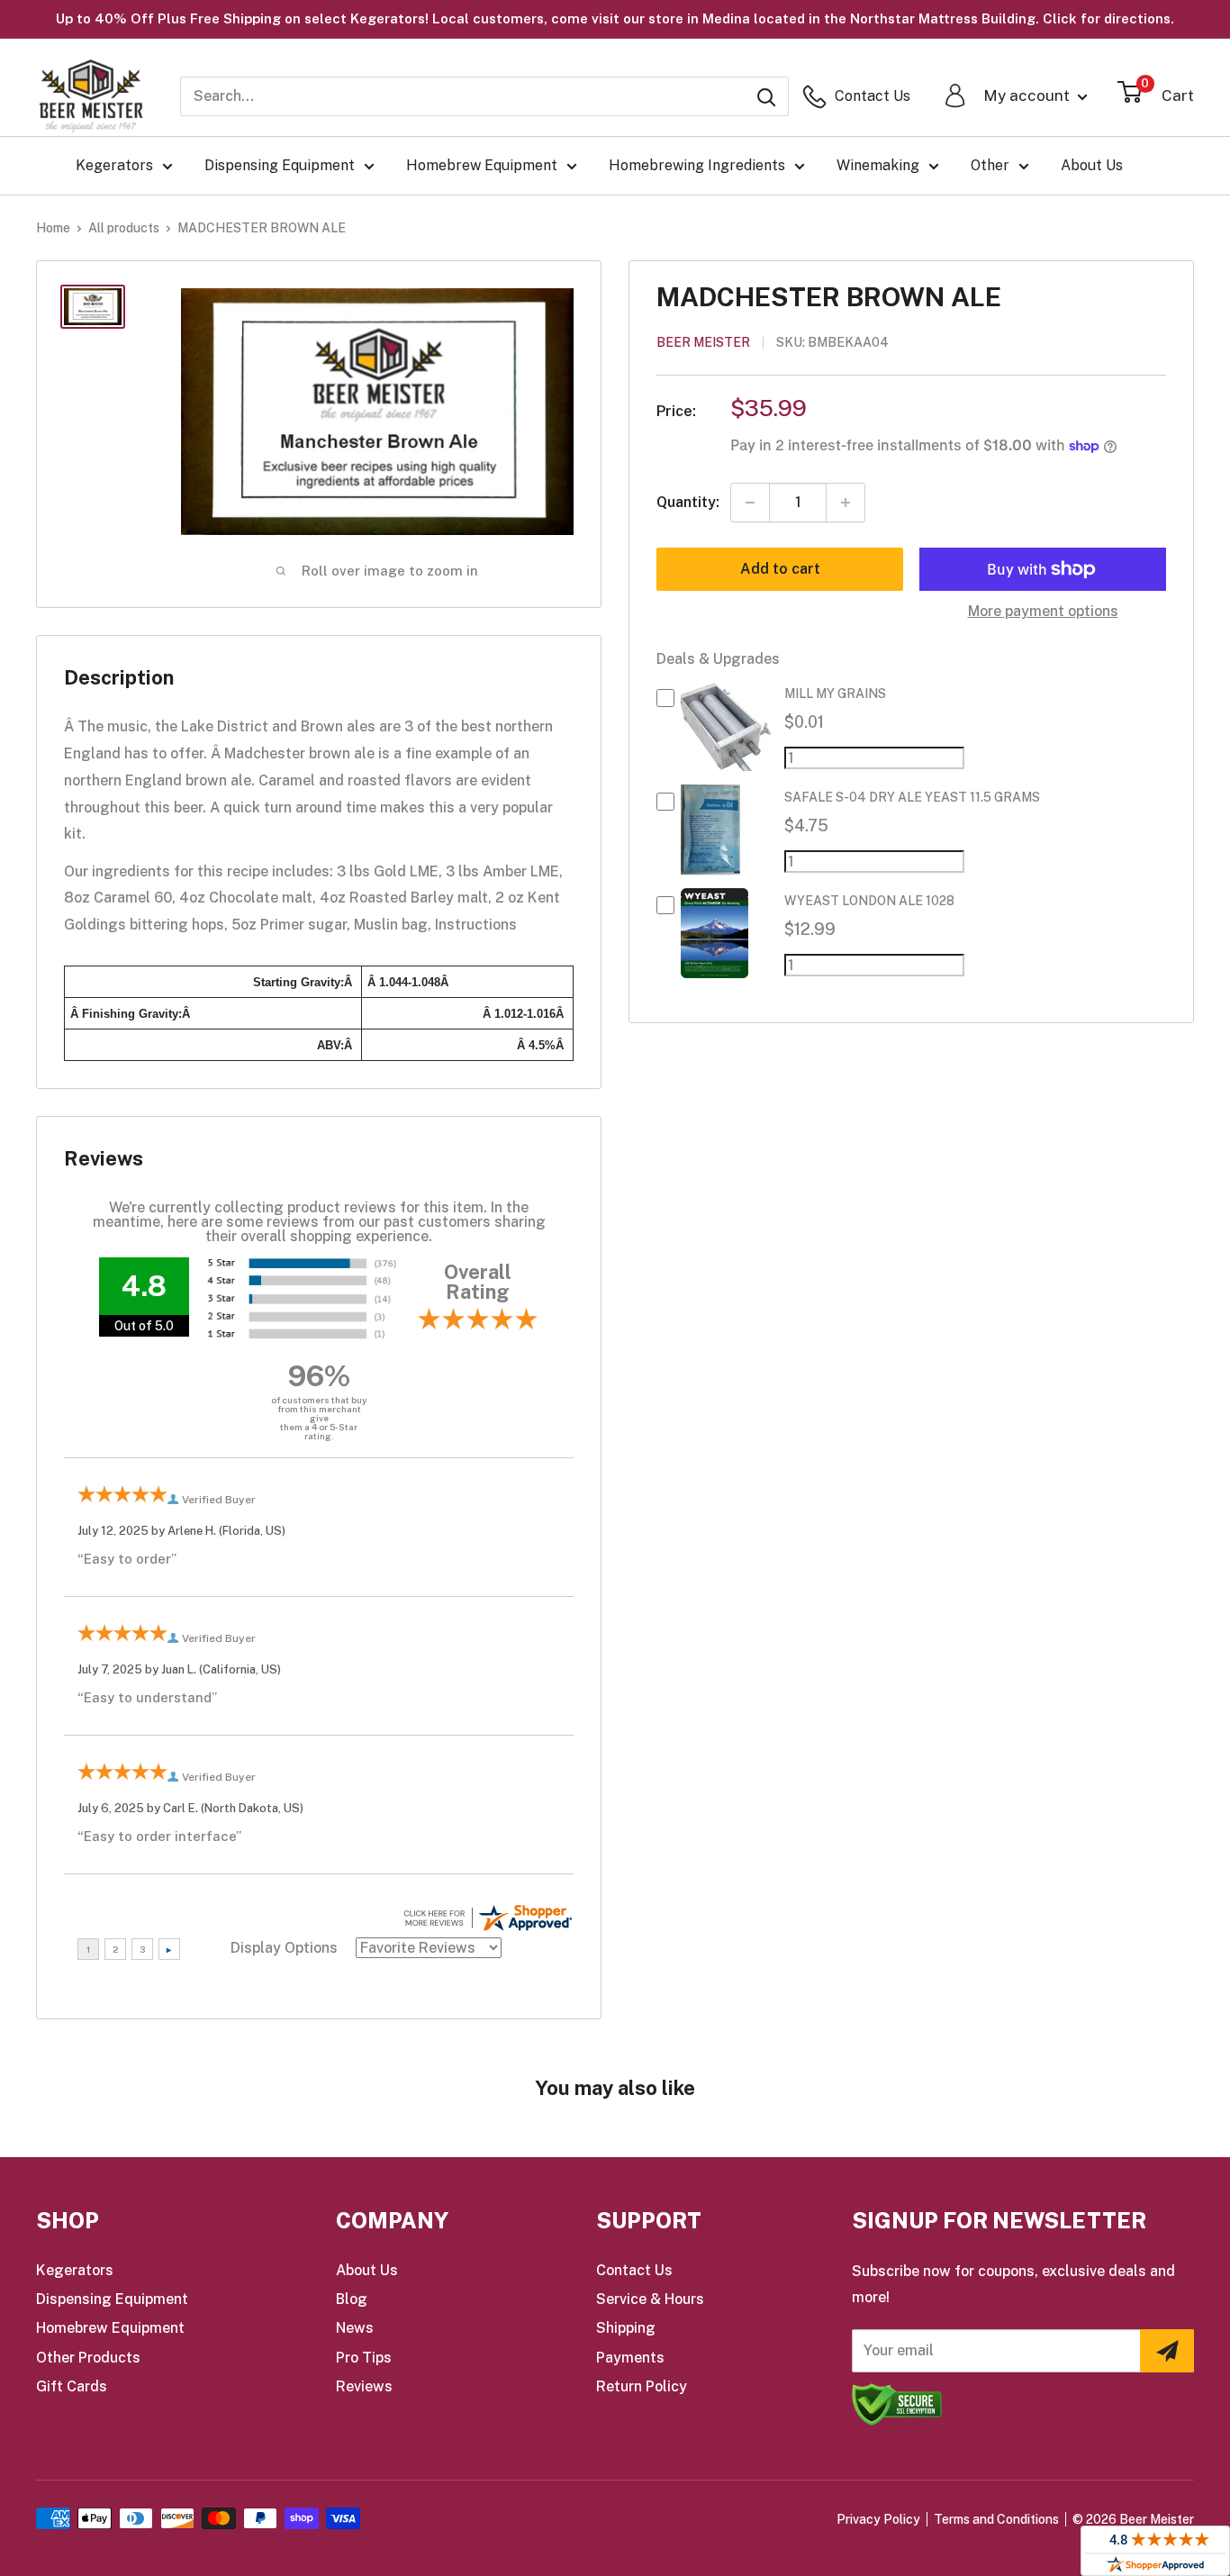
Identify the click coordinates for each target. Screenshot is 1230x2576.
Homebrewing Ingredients (697, 165)
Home (53, 228)
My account (1028, 95)
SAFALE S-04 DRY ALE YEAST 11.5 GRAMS (912, 798)
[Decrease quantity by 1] (750, 503)
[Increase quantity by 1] (846, 503)
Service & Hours (650, 2299)
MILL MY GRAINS (835, 694)
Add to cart (780, 569)
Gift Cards (72, 2386)
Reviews (364, 2386)
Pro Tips (364, 2358)
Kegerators (114, 165)
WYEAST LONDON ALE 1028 (869, 902)
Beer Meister (703, 343)
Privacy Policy (878, 2519)
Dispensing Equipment (280, 165)
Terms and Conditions (996, 2519)
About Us (1092, 165)
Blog (352, 2299)
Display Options (284, 1948)
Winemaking (878, 165)
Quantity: (688, 502)
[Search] (766, 96)
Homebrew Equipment (482, 165)
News (355, 2328)
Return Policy (642, 2386)
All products (124, 228)
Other (990, 165)
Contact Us (634, 2270)
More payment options (1043, 611)
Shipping (626, 2328)
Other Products (88, 2358)
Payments (630, 2358)
